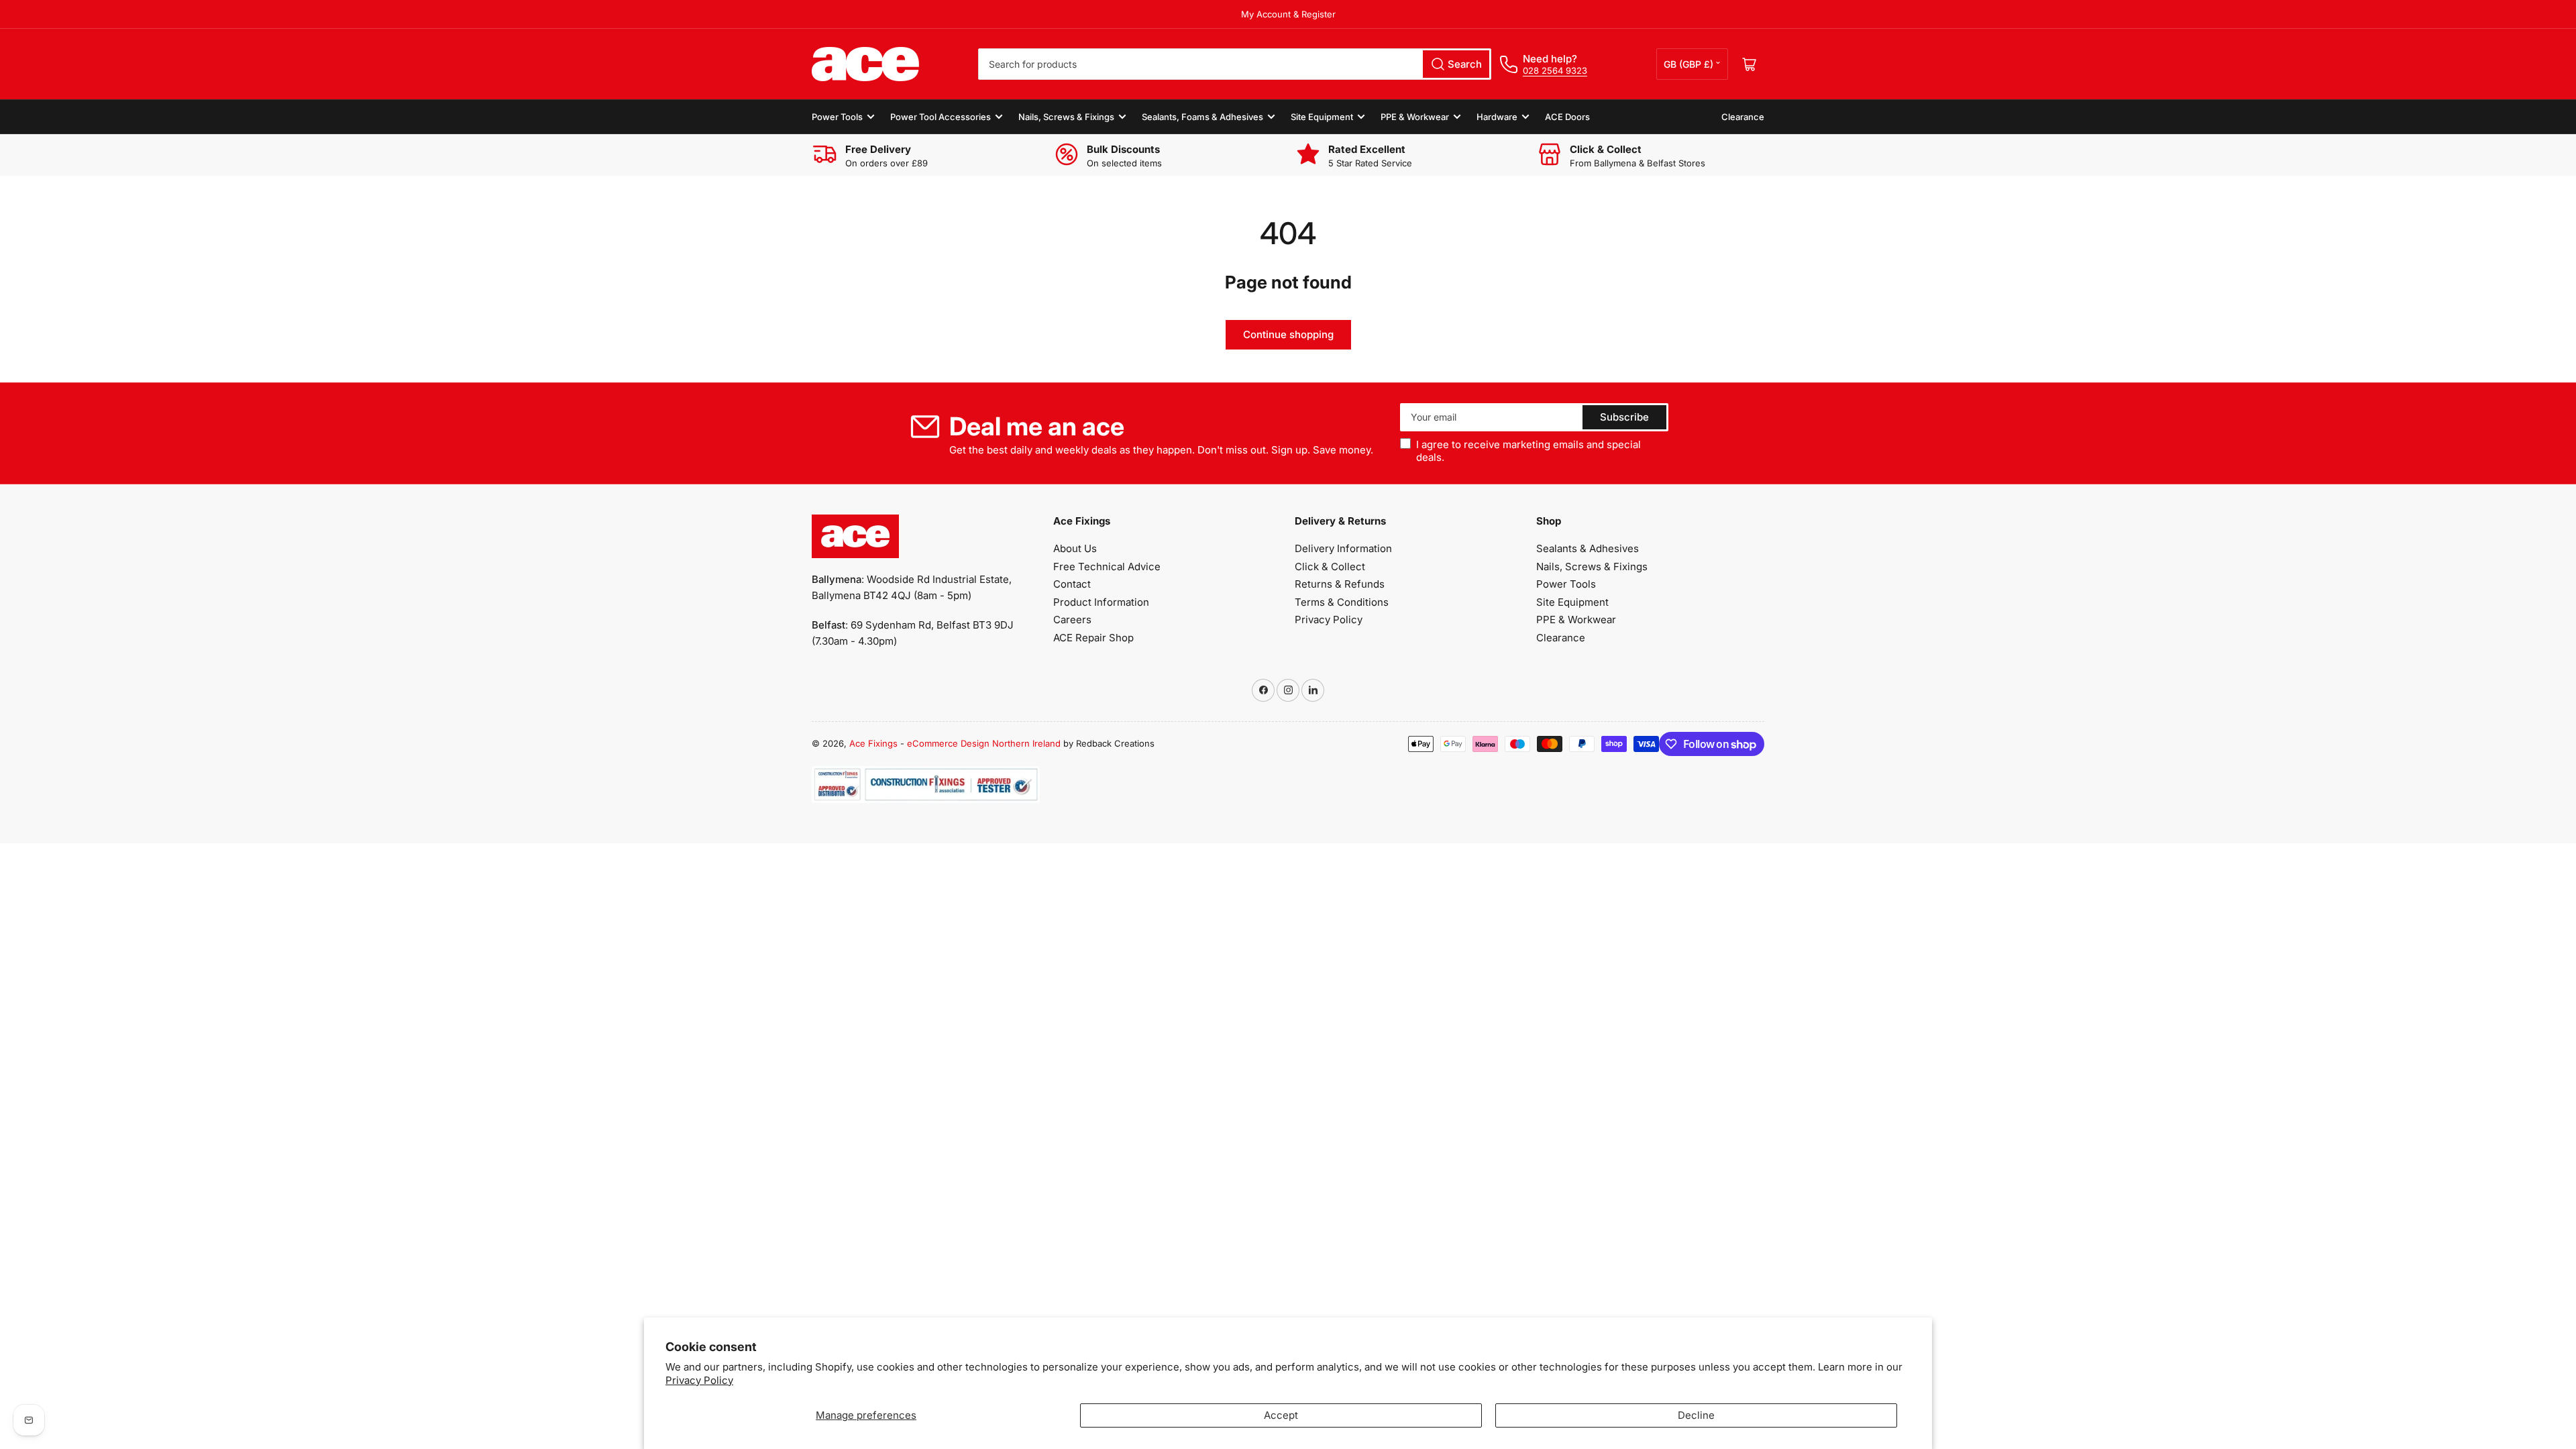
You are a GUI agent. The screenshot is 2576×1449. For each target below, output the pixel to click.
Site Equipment (1322, 117)
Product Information (1101, 602)
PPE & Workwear (1415, 117)
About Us (1075, 548)
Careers (1072, 620)
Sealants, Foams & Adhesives (1202, 117)
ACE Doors (1567, 117)
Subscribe (1624, 417)
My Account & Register (1288, 14)
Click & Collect (1330, 567)
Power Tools (837, 117)
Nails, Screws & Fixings (1066, 117)
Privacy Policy (699, 1380)
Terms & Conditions (1342, 602)
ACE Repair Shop (1093, 638)
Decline (1696, 1415)
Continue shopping (1288, 334)
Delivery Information (1343, 548)
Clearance (1743, 117)
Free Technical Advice (1107, 567)
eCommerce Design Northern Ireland (984, 743)
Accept (1281, 1415)
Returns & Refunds (1340, 584)
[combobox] (1235, 64)
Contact (1072, 584)
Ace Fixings (873, 743)
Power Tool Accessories (941, 117)
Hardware (1497, 117)
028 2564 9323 (1555, 70)
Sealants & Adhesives (1588, 548)
